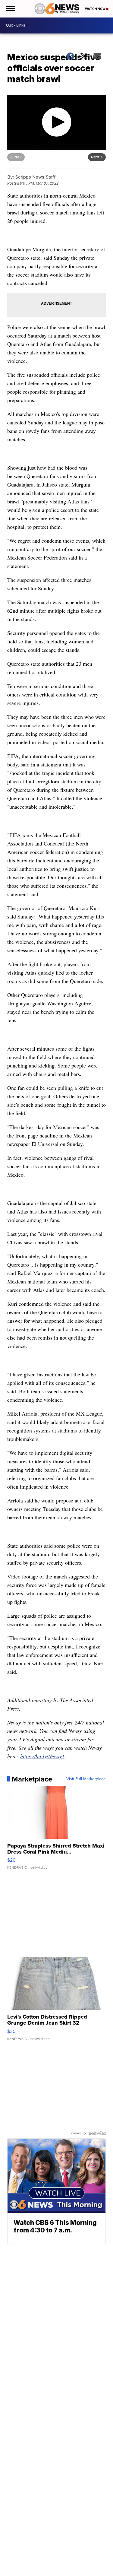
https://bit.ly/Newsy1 (42, 1756)
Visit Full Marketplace (86, 1779)
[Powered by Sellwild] (97, 2133)
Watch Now (96, 9)
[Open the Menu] (10, 9)
